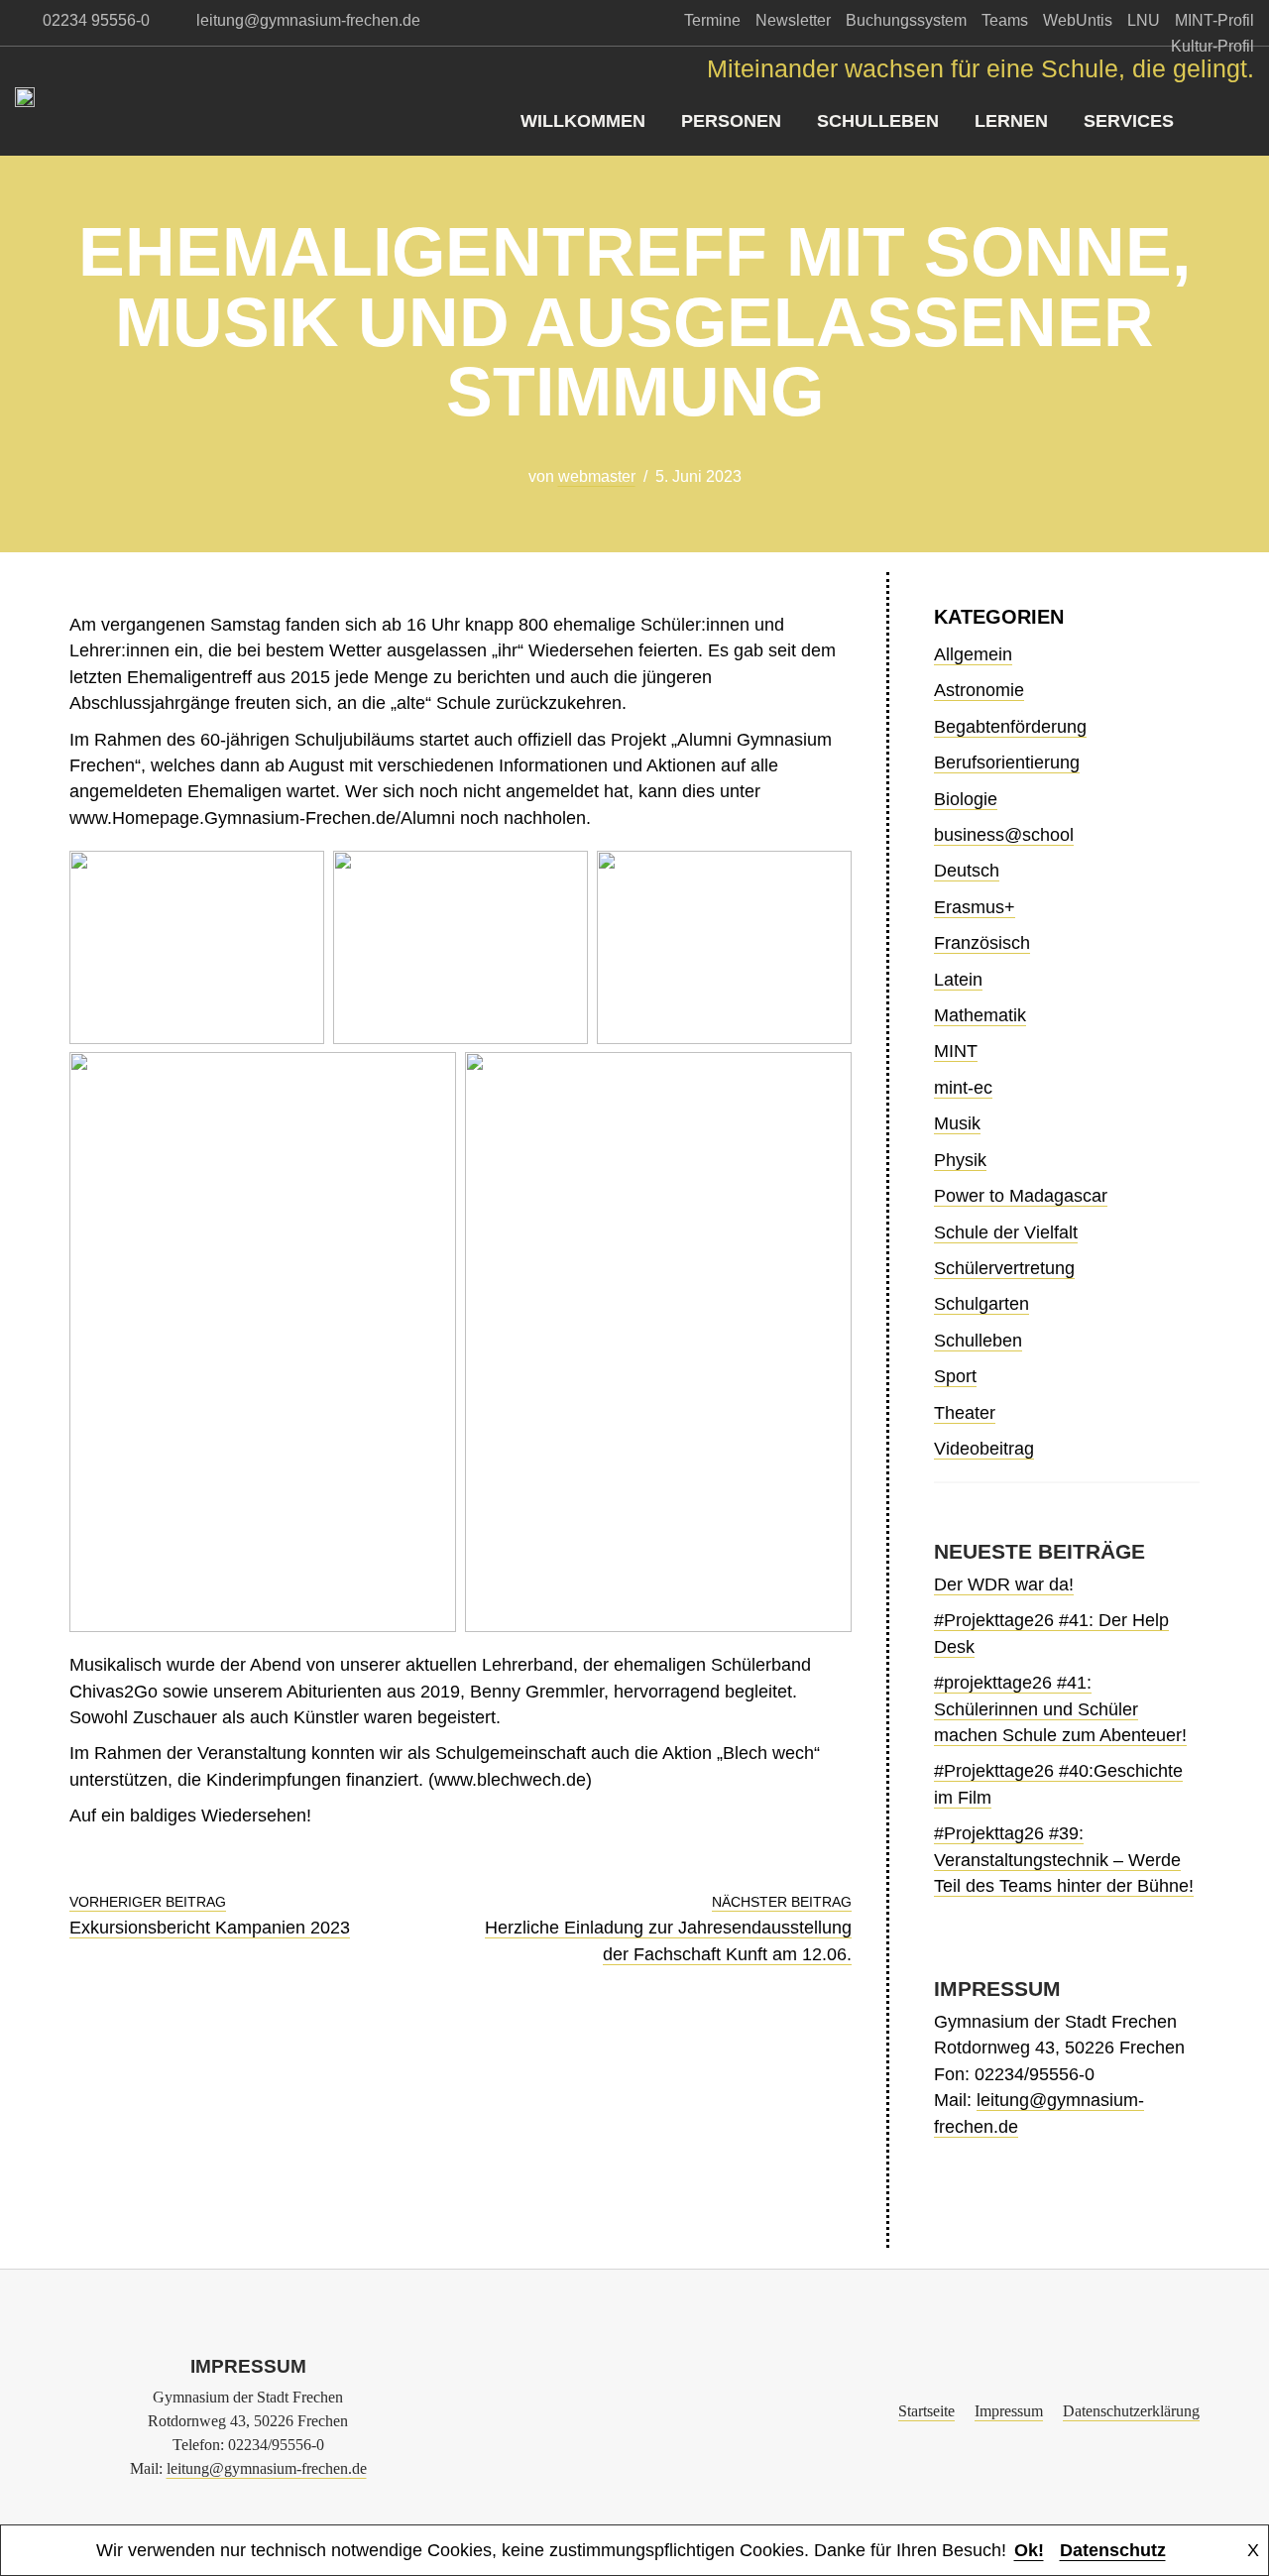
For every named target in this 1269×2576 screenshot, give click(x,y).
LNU (1144, 20)
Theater (965, 1413)
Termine (712, 20)
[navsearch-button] (1239, 121)
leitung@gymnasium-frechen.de (267, 2468)
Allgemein (973, 654)
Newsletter (793, 20)
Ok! (1029, 2550)
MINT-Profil (1214, 20)
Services (1129, 121)
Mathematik (980, 1015)
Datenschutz (1113, 2550)
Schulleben (878, 121)
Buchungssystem (906, 20)
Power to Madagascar (1021, 1196)
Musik (957, 1123)
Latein (958, 980)
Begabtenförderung (1010, 727)
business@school (1004, 835)
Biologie (966, 799)
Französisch (982, 943)
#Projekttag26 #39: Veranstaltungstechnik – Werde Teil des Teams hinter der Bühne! (1064, 1860)
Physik (960, 1160)
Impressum (1009, 2411)
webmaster (597, 476)
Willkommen (583, 121)
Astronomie (979, 690)
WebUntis (1078, 20)
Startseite (926, 2411)
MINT (956, 1051)
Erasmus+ (975, 907)
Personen (731, 121)
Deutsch (967, 871)
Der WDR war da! (1004, 1584)
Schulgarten (981, 1304)
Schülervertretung (1004, 1268)
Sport (955, 1376)
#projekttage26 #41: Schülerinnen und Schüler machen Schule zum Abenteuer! (1060, 1709)
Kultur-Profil (1212, 46)
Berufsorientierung (1007, 762)
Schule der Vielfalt (1006, 1232)
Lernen (1011, 121)
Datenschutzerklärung (1131, 2411)
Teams (1005, 20)
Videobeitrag (984, 1449)
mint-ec (963, 1088)
